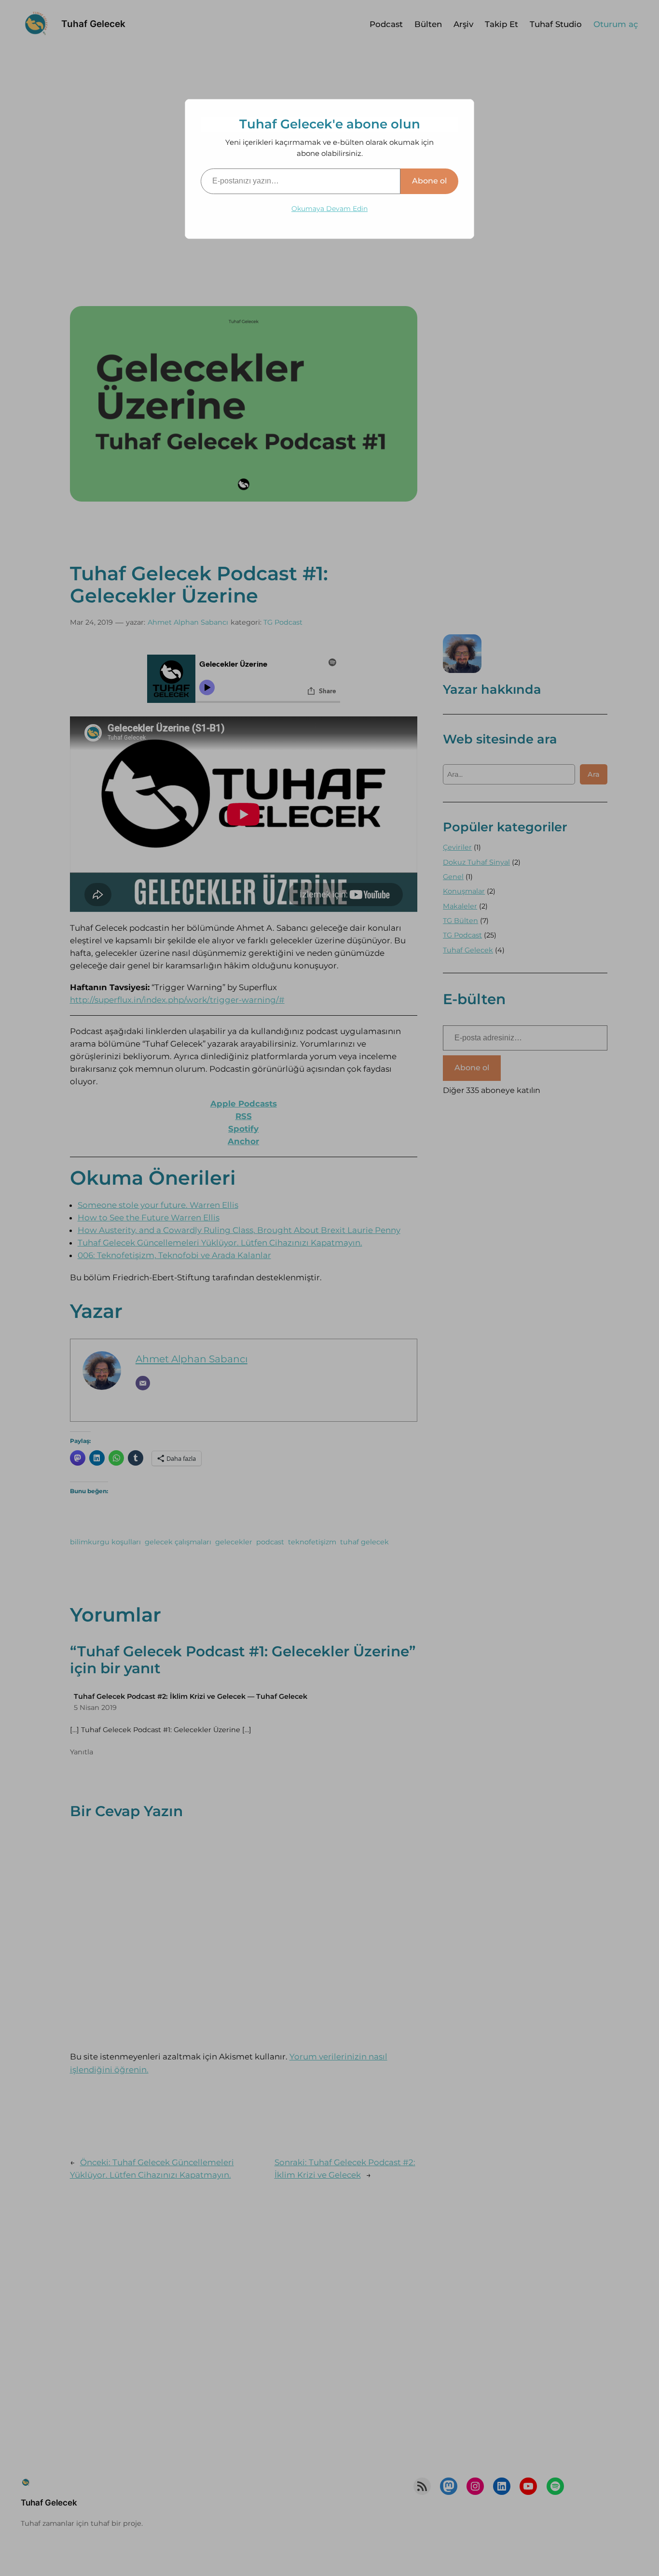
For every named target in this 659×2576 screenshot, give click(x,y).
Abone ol (429, 181)
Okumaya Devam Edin (329, 209)
